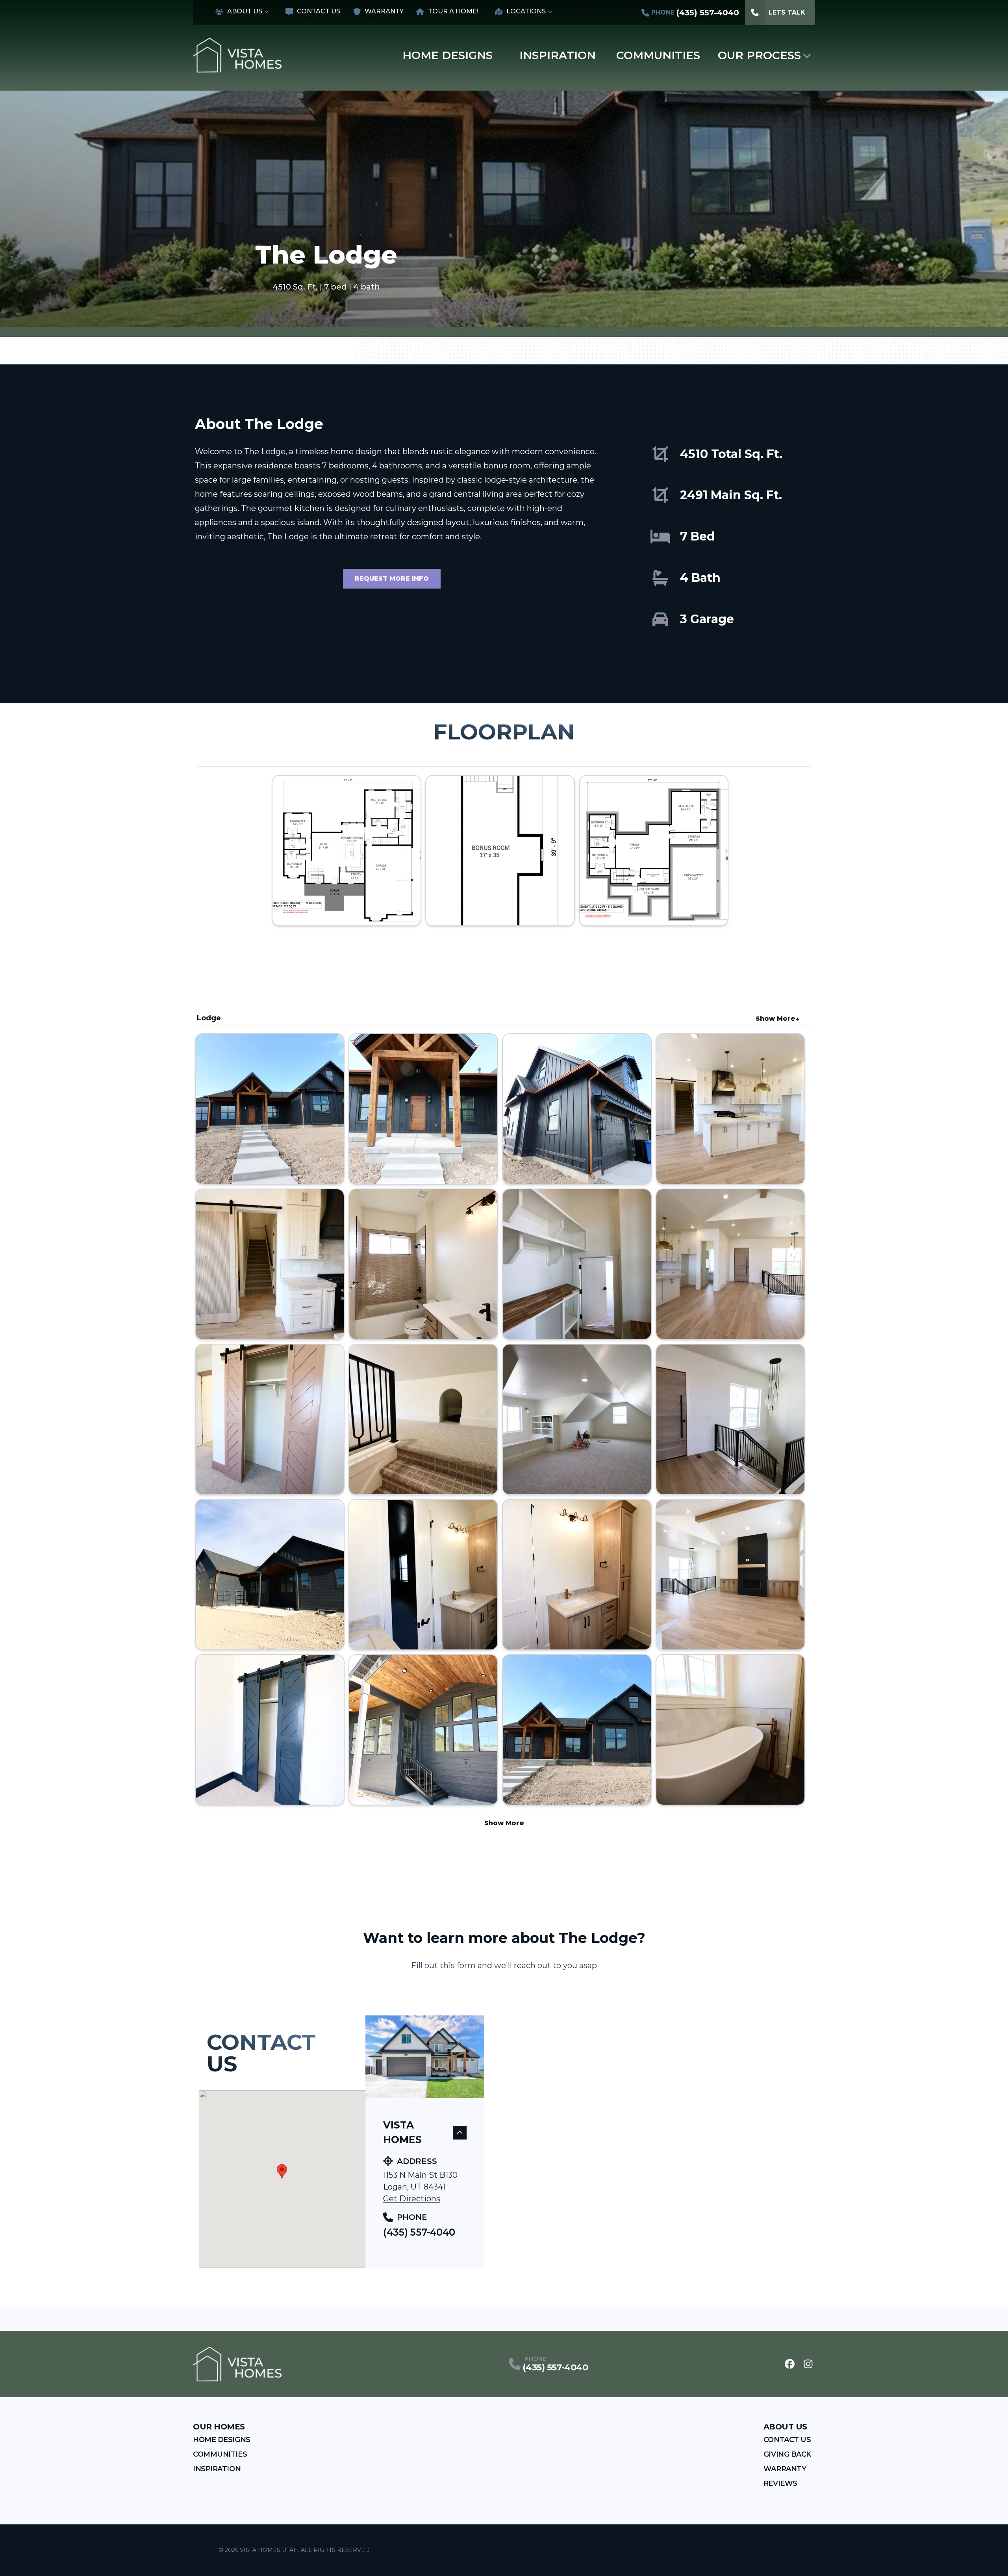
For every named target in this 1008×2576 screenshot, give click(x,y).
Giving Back (787, 2454)
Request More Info (392, 579)
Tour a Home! (453, 11)
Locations (526, 11)
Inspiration (558, 55)
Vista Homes (402, 2132)
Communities (658, 55)
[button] (282, 2171)
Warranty (384, 11)
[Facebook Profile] (790, 2364)
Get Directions (412, 2199)
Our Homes (219, 2427)
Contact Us (319, 11)
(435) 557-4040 (419, 2232)
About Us (245, 11)
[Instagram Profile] (808, 2364)
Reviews (780, 2483)
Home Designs (447, 55)
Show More (504, 1823)
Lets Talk (787, 12)
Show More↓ (777, 1019)
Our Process (759, 55)
